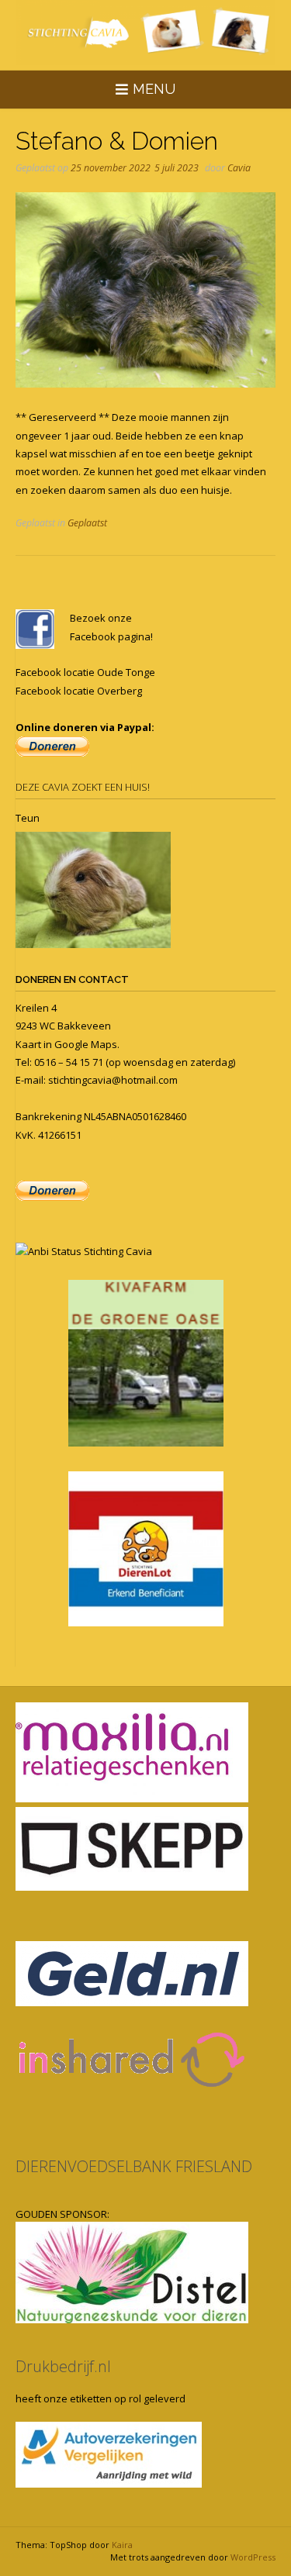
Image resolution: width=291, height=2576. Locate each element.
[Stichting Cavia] (145, 33)
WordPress (253, 2557)
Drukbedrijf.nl (63, 2366)
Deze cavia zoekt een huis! (83, 787)
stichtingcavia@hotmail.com (113, 1080)
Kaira (122, 2545)
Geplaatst (87, 523)
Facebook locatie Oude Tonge (85, 672)
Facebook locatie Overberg (79, 691)
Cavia (239, 168)
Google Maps (86, 1044)
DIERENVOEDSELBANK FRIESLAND (134, 2166)
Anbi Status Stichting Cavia (90, 1251)
